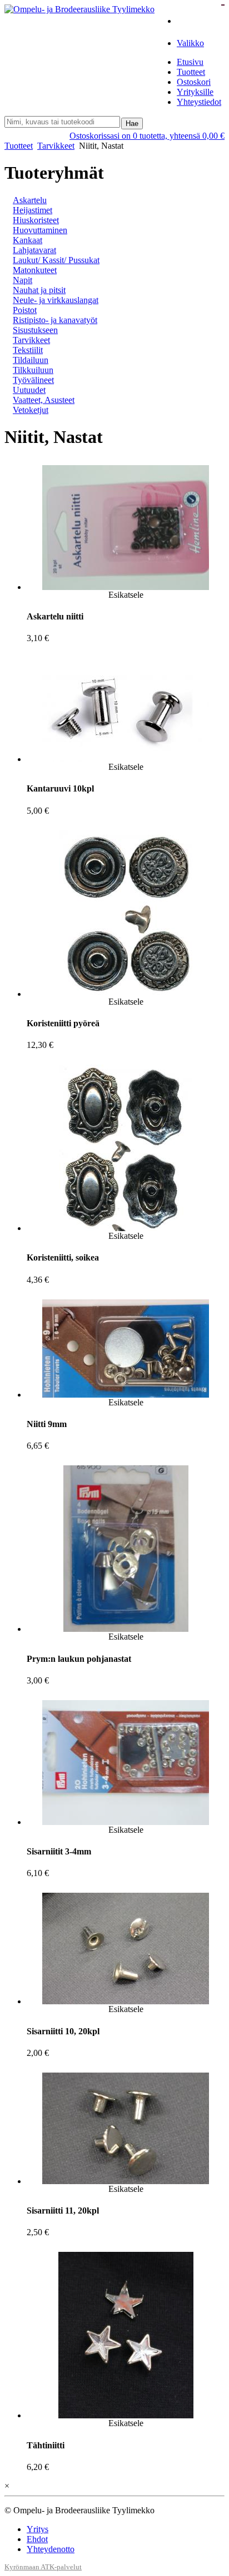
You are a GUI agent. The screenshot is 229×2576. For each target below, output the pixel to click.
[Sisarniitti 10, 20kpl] (126, 2001)
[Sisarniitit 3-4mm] (126, 1822)
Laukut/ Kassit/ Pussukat (56, 260)
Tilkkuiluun (33, 370)
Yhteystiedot (199, 102)
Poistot (25, 310)
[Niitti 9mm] (126, 1395)
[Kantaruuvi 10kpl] (126, 759)
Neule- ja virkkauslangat (56, 300)
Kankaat (28, 240)
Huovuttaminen (40, 230)
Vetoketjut (31, 410)
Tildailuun (31, 360)
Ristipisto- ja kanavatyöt (55, 320)
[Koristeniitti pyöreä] (126, 994)
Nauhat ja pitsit (39, 290)
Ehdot (37, 2539)
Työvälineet (33, 380)
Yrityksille (195, 92)
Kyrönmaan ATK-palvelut (43, 2567)
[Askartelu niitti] (126, 587)
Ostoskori (194, 82)
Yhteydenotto (51, 2549)
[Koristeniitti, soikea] (126, 1228)
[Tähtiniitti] (126, 2415)
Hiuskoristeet (36, 220)
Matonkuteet (35, 270)
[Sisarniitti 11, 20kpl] (126, 2181)
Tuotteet (191, 72)
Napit (23, 280)
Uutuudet (29, 390)
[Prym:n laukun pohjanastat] (126, 1629)
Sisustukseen (35, 330)
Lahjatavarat (34, 250)
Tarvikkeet (56, 146)
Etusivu (190, 62)
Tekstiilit (28, 350)
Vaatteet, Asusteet (44, 400)
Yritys (38, 2529)
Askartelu (30, 200)
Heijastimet (33, 210)
